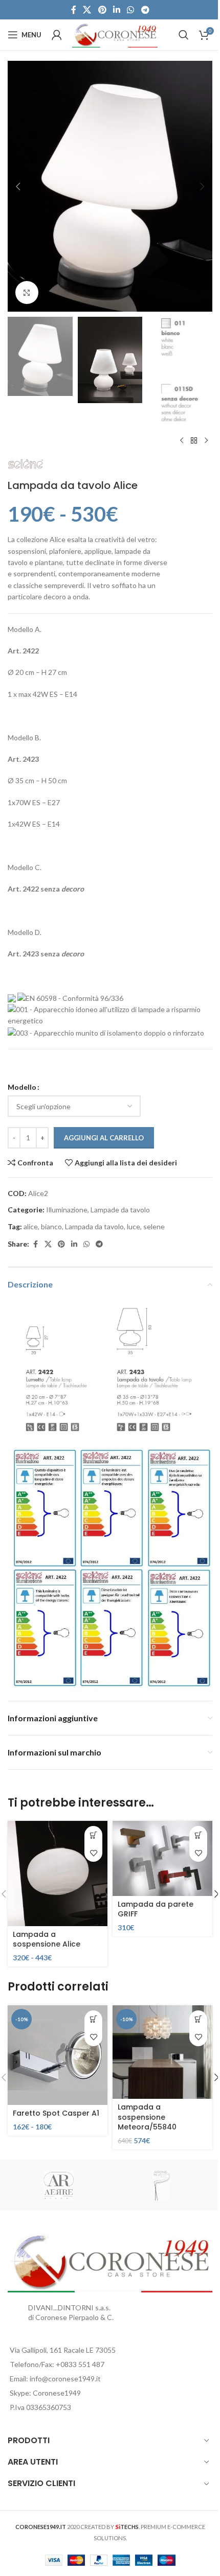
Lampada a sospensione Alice (47, 1939)
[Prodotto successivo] (206, 441)
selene (154, 1226)
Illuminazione (67, 1210)
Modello (22, 1087)
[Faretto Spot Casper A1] (58, 2055)
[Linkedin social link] (116, 10)
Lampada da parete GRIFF (156, 1909)
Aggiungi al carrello (104, 1138)
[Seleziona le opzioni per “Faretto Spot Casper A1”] (93, 2019)
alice (31, 1226)
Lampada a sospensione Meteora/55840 (147, 2117)
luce (134, 1226)
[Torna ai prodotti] (194, 441)
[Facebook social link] (74, 10)
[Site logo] (115, 34)
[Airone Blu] (161, 2185)
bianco (51, 1226)
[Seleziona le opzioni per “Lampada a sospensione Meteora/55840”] (198, 2019)
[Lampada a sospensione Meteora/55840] (162, 2052)
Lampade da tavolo (120, 1210)
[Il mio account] (57, 35)
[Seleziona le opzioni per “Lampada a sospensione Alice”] (93, 1835)
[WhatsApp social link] (131, 10)
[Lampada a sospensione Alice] (58, 1873)
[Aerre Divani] (59, 2185)
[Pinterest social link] (102, 10)
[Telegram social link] (145, 10)
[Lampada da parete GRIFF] (162, 1858)
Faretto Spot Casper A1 (56, 2113)
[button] (18, 186)
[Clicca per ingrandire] (27, 292)
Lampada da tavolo (94, 1226)
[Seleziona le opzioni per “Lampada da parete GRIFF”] (198, 1835)
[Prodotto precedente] (182, 441)
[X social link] (87, 10)
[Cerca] (184, 35)
